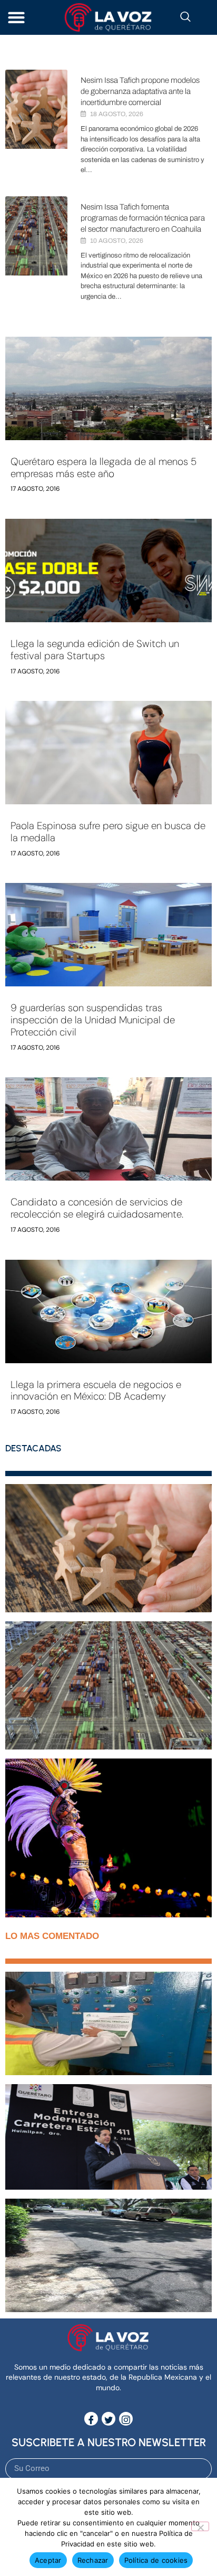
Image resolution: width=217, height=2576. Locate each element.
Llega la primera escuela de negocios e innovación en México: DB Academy (96, 1391)
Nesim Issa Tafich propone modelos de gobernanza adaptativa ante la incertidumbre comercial (140, 91)
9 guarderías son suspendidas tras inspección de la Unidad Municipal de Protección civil (93, 1020)
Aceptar (48, 2560)
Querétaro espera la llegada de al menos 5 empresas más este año (103, 468)
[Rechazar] (200, 2526)
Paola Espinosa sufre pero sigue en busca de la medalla (108, 832)
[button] (16, 18)
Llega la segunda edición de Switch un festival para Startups (95, 650)
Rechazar (93, 2560)
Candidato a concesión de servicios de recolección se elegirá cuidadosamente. (97, 1208)
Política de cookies (156, 2560)
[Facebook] (91, 2419)
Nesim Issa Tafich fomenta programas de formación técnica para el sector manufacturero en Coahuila (143, 218)
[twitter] (108, 2419)
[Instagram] (126, 2419)
